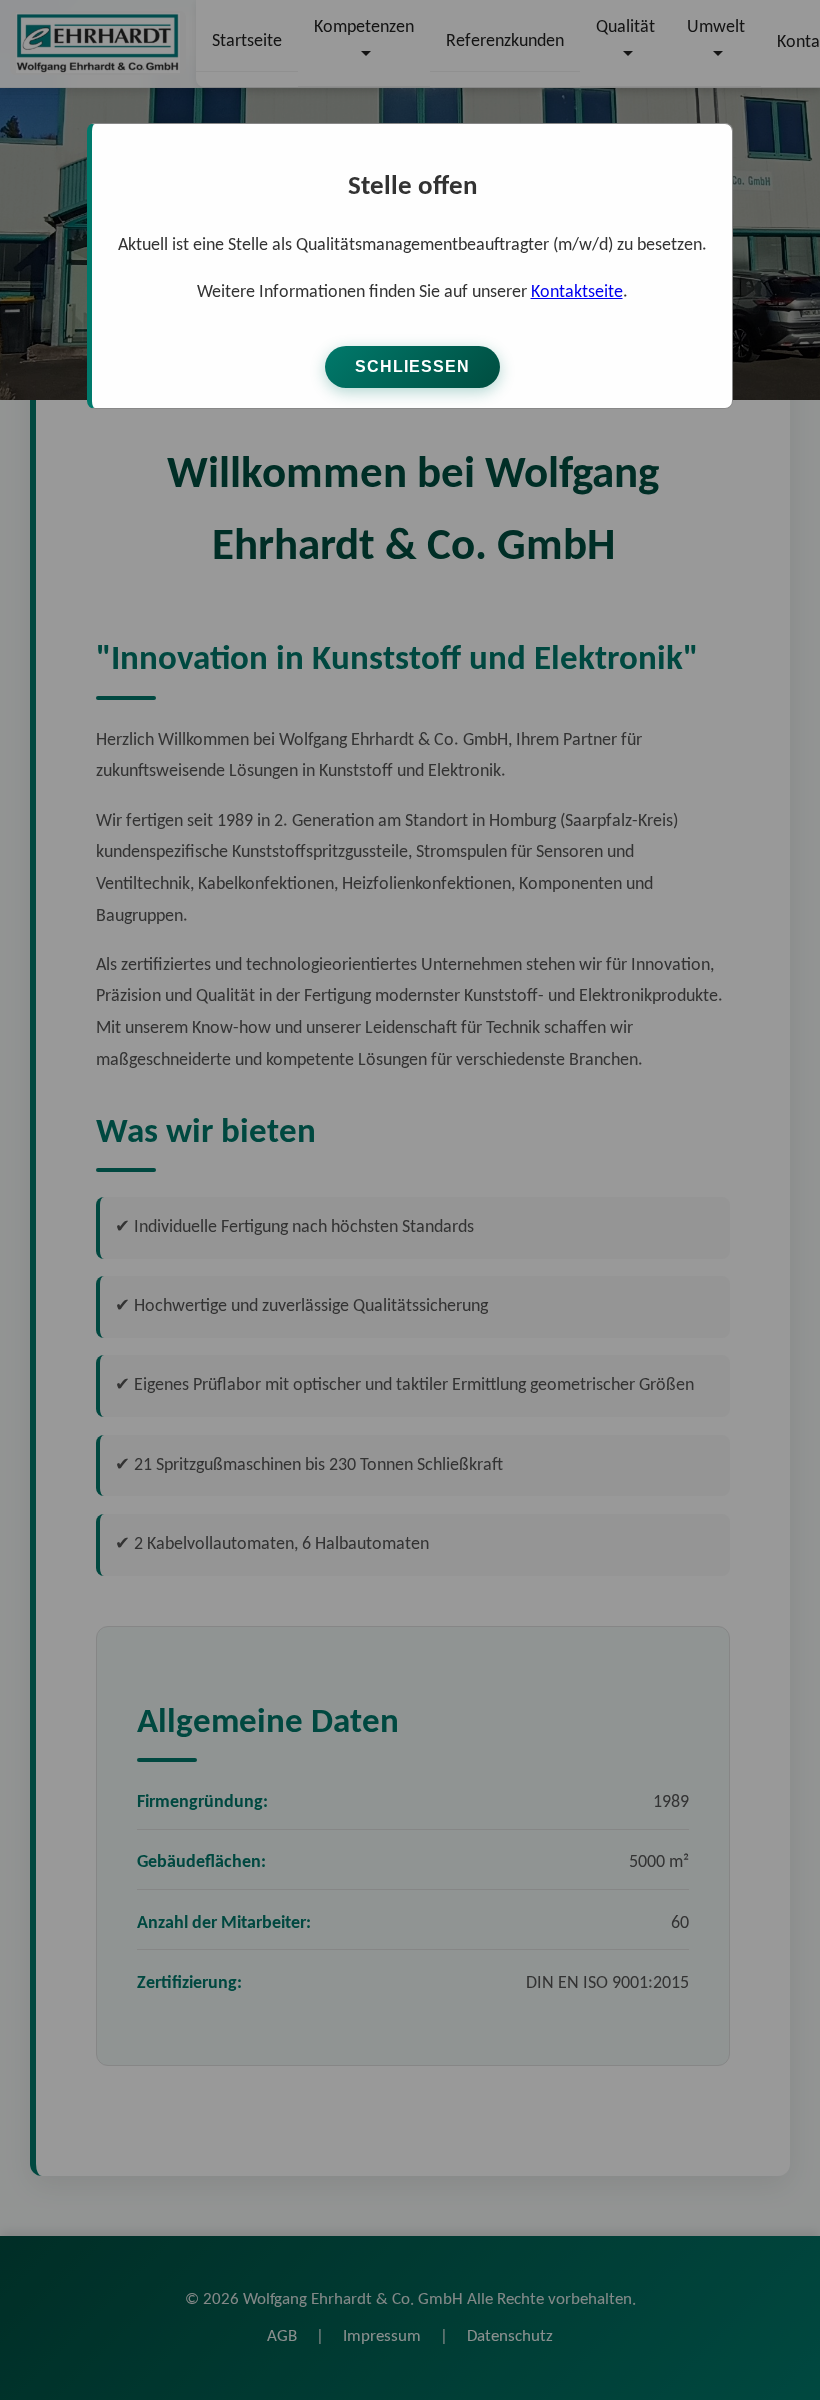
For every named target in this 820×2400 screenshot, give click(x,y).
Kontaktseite (577, 292)
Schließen (412, 366)
